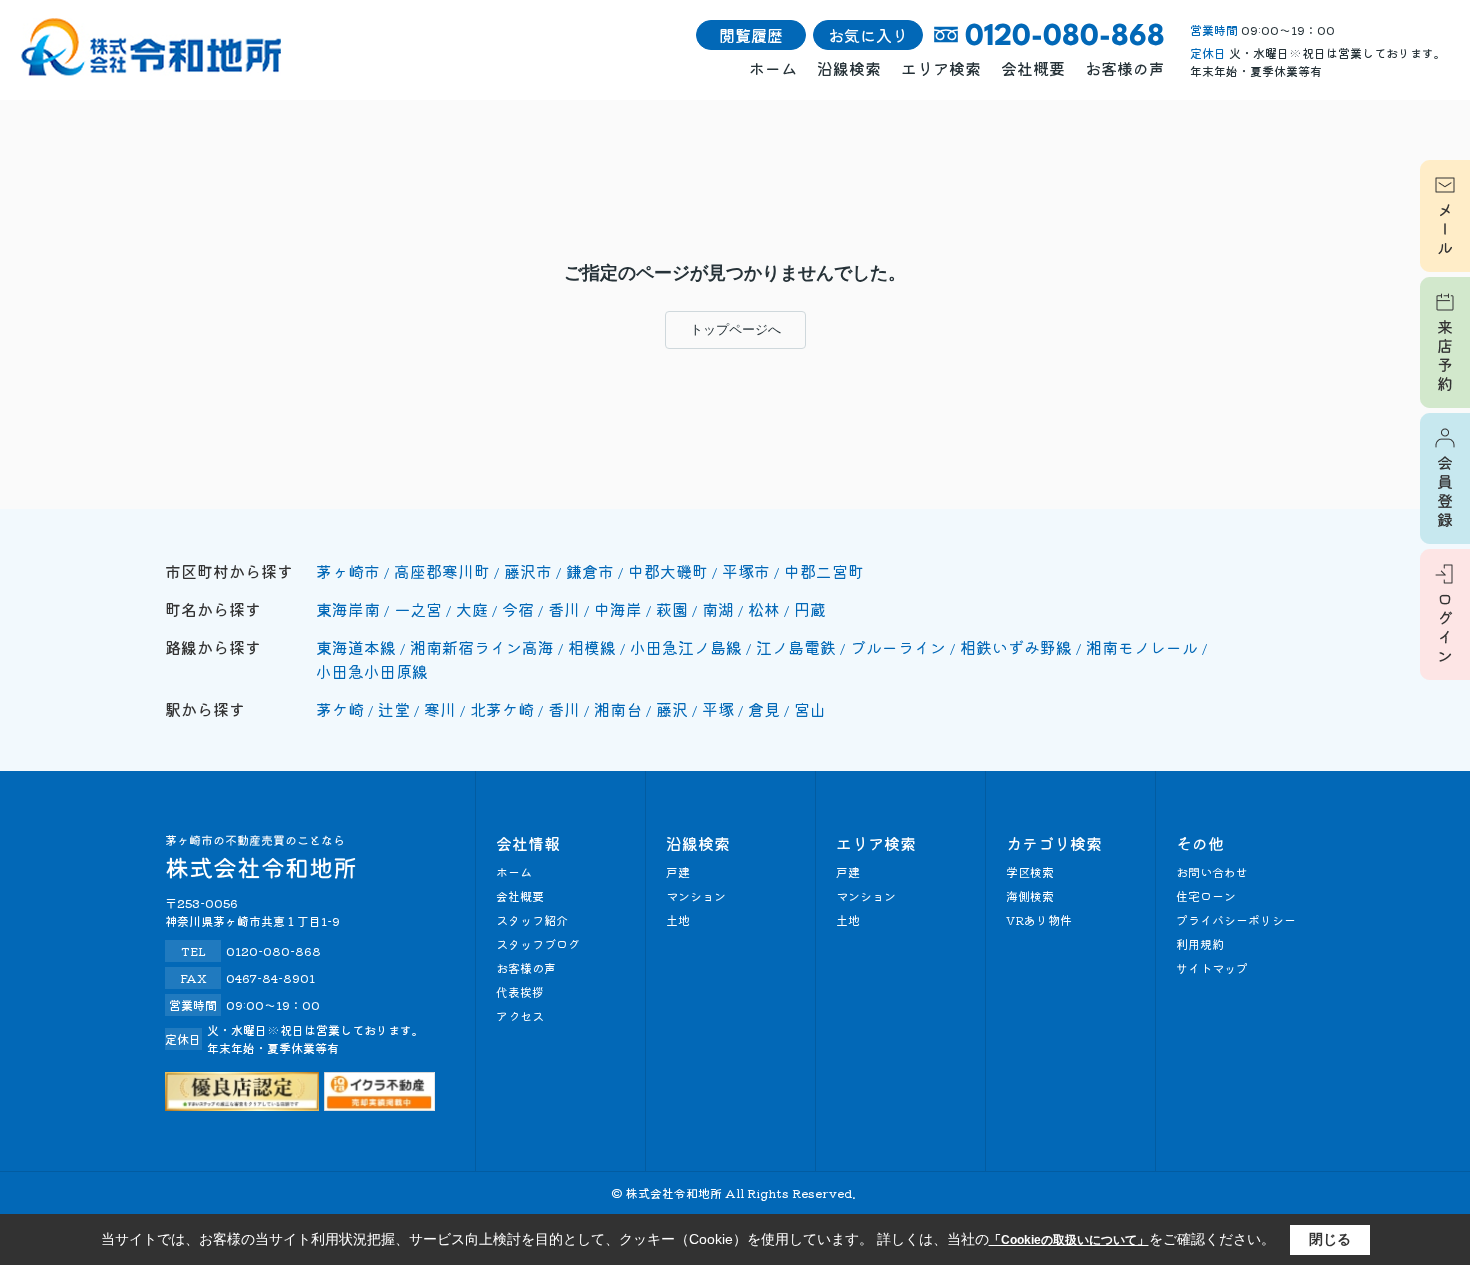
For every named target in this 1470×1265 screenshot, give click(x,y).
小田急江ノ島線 (686, 647)
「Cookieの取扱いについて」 (1069, 1240)
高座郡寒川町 (442, 571)
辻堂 (394, 709)
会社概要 (1033, 68)
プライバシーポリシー (1236, 919)
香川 (564, 609)
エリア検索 (941, 68)
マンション (696, 895)
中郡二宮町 (824, 571)
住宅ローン (1206, 895)
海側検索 (1030, 895)
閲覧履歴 (751, 35)
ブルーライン (898, 647)
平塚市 (746, 571)
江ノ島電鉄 (796, 647)
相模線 (592, 647)
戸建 (678, 871)
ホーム (773, 68)
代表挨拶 (520, 991)
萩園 (672, 609)
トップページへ (735, 329)
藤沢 (672, 709)
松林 (764, 609)
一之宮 (418, 609)
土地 (678, 919)
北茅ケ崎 (502, 709)
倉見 (764, 709)
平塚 (718, 709)
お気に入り (868, 35)
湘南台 (618, 709)
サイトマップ (1212, 967)
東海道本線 (356, 647)
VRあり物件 (1039, 919)
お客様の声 (1125, 68)
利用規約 (1200, 943)
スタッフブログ (538, 943)
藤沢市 (528, 571)
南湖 (718, 609)
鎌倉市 (590, 571)
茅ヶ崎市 (348, 571)
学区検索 (1030, 871)
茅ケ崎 (340, 709)
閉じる (1330, 1239)
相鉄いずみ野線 (1016, 647)
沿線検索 (849, 68)
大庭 (472, 609)
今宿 (518, 609)
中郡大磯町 (668, 571)
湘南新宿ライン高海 (482, 647)
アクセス (520, 1015)
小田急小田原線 (372, 671)
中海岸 (618, 609)
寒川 (440, 709)
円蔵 (810, 609)
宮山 (810, 709)
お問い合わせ (1212, 871)
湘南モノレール (1142, 647)
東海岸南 (348, 609)
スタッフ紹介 (532, 919)
